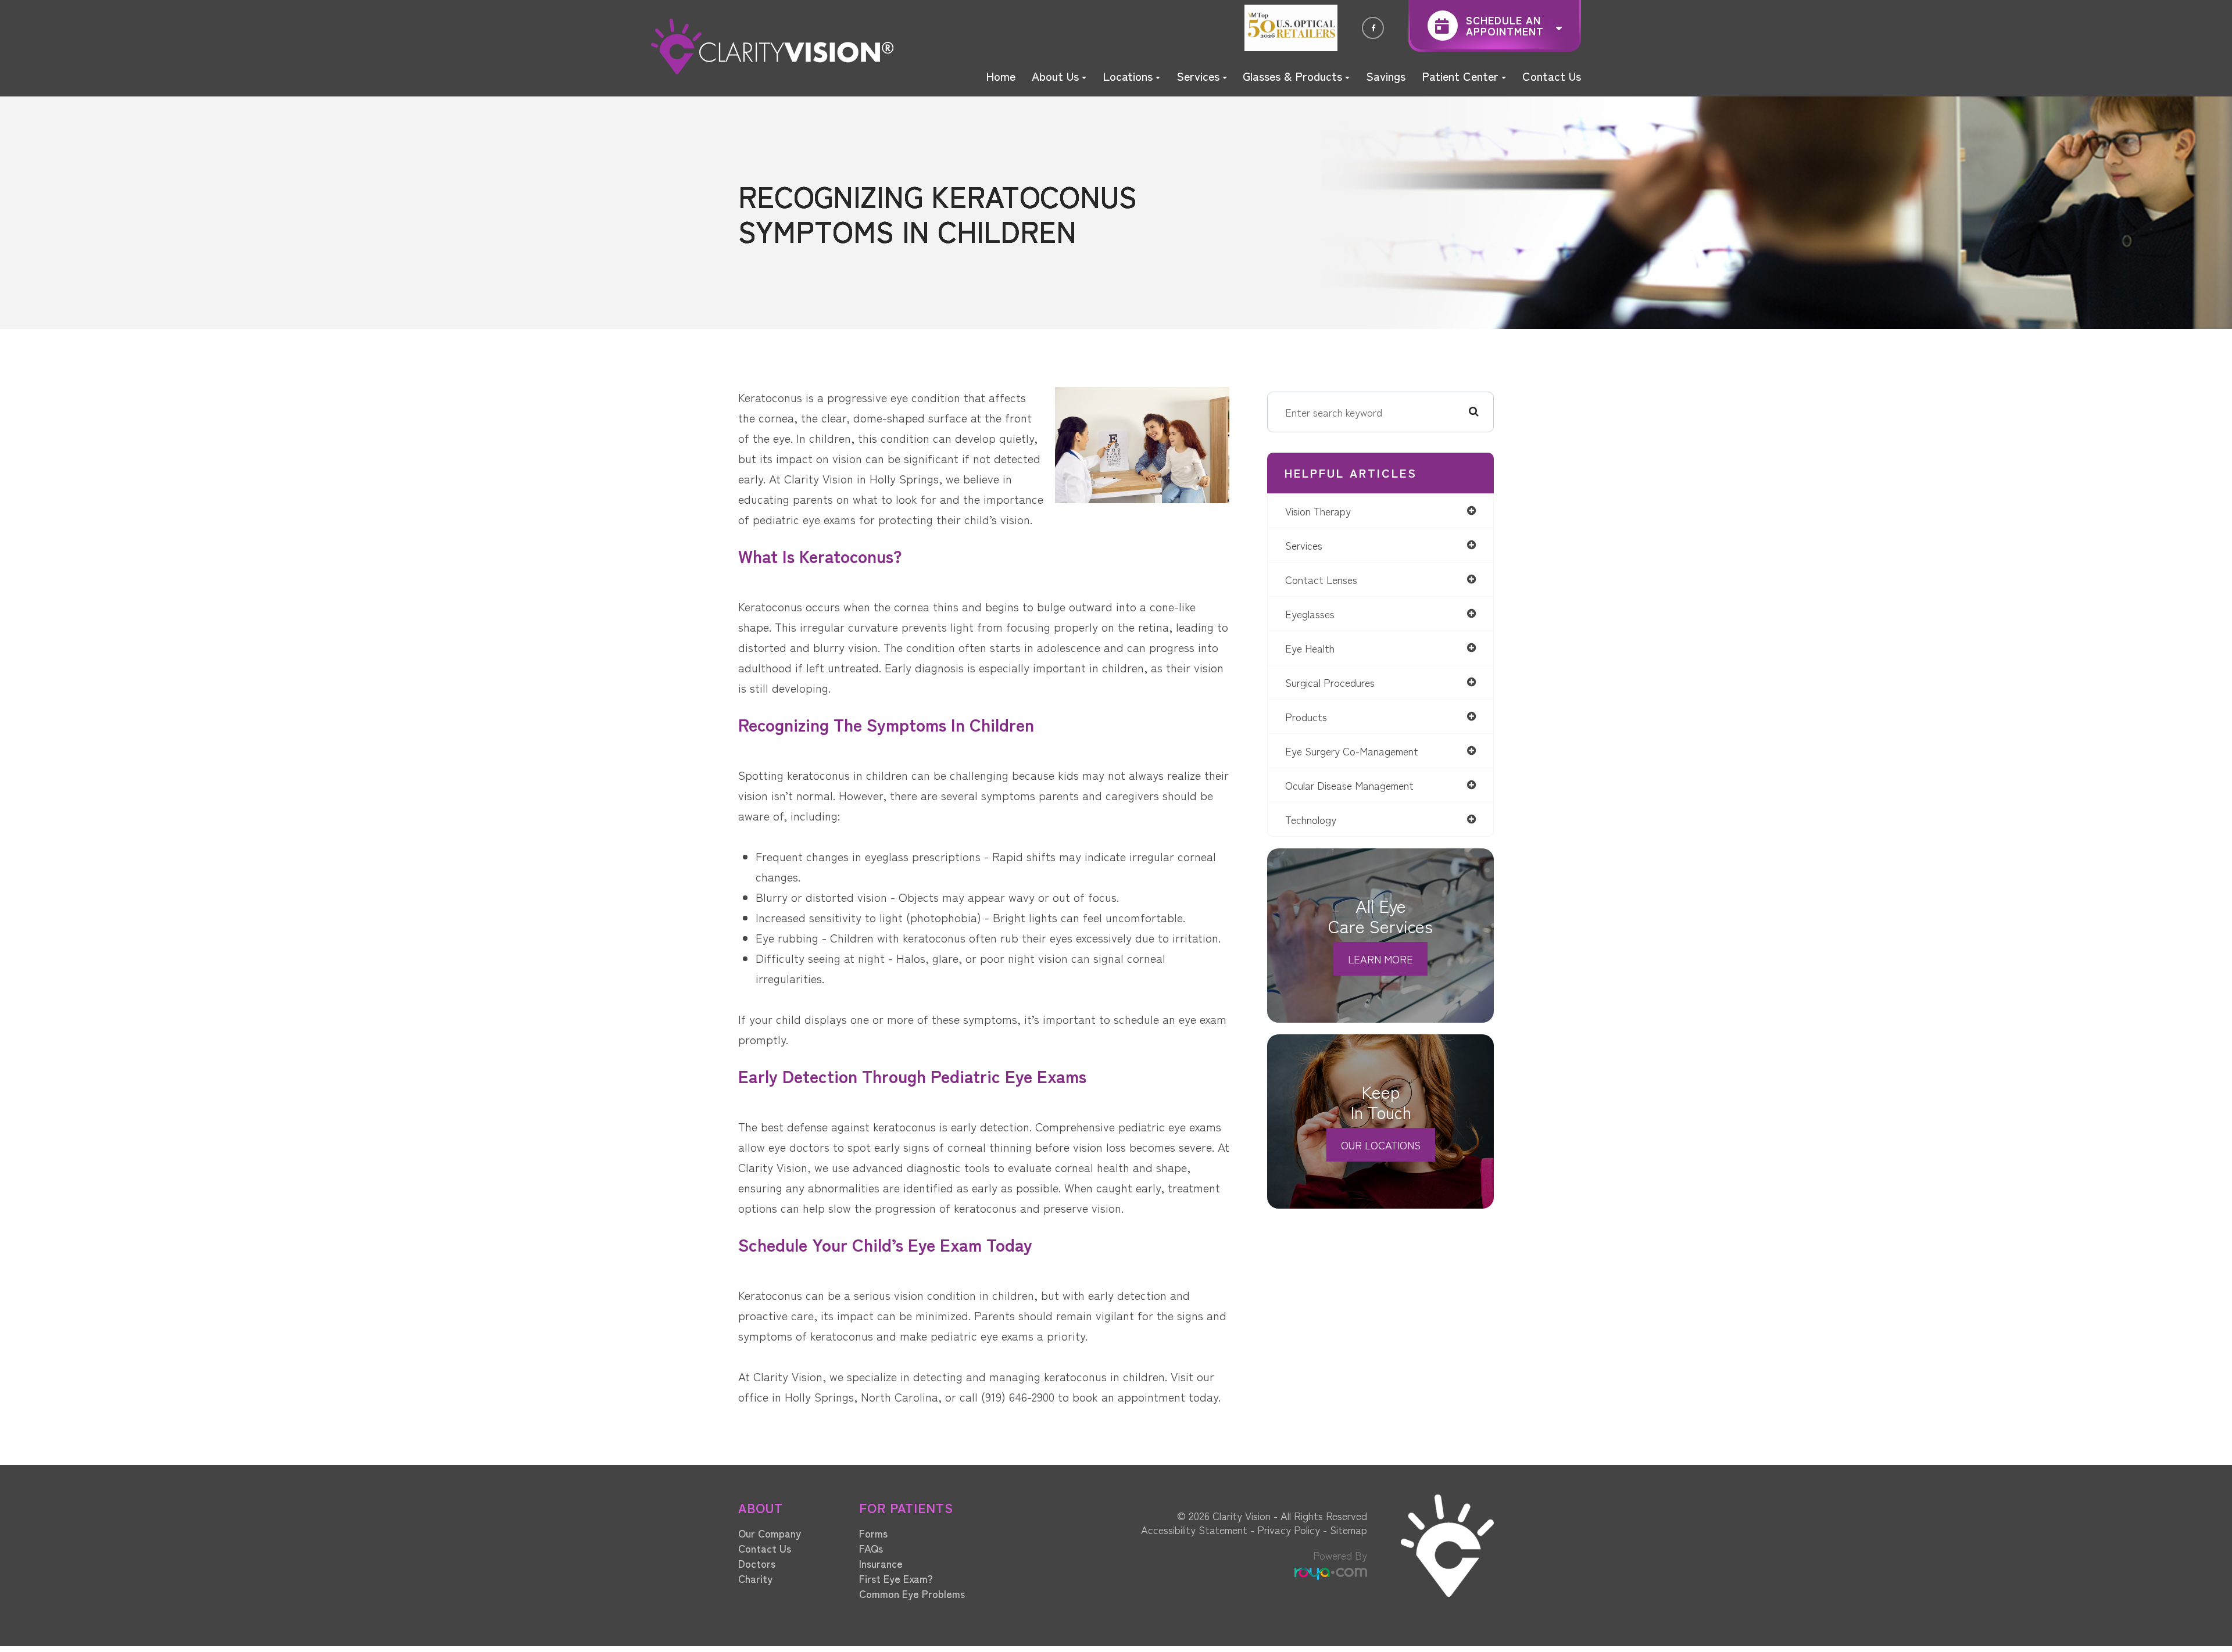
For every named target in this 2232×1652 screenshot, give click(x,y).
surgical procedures (1330, 682)
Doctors (757, 1563)
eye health (1310, 648)
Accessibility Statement (1194, 1529)
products (1306, 716)
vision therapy (1318, 511)
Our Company (770, 1533)
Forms (873, 1533)
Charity (755, 1578)
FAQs (871, 1548)
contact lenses (1321, 579)
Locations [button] (1128, 76)
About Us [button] (1055, 76)
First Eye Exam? (896, 1578)
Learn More (1380, 959)
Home (1001, 76)
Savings (1386, 76)
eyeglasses (1310, 614)
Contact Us (1552, 76)
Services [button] (1198, 76)
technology (1311, 819)
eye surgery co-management (1352, 751)
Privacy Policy (1289, 1529)
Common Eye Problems (912, 1593)
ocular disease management (1349, 785)
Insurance (881, 1563)
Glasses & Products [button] (1292, 76)
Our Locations (1381, 1145)
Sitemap (1348, 1529)
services (1304, 545)
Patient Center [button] (1460, 76)
